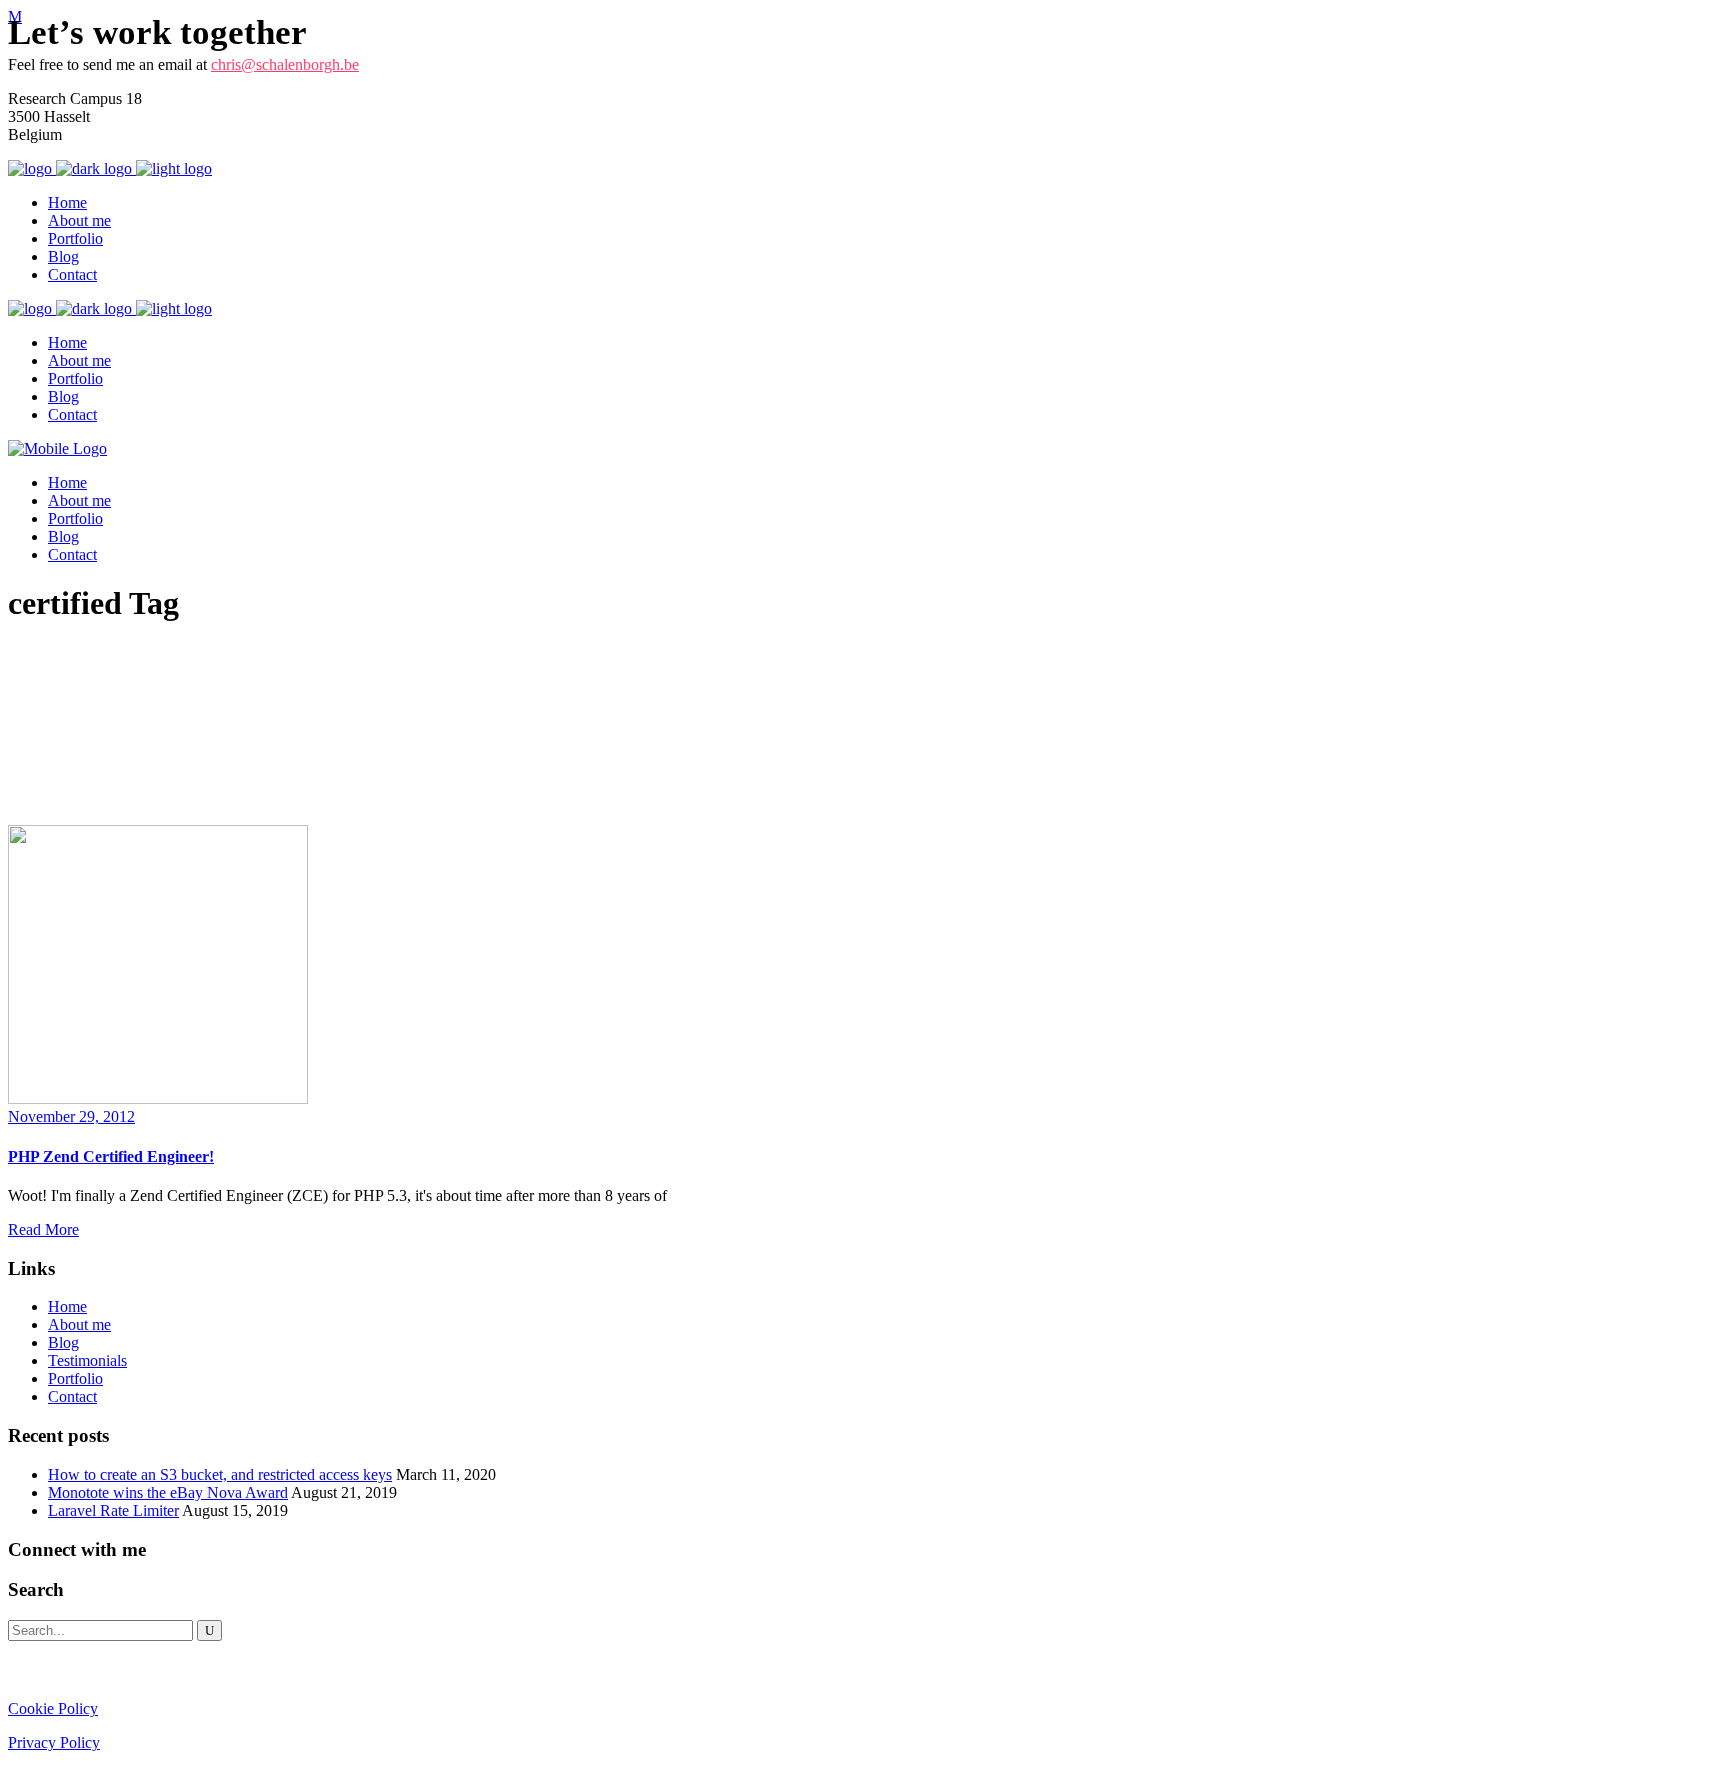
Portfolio (75, 1378)
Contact (72, 1396)
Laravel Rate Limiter (113, 1510)
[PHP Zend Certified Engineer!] (158, 1098)
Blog (63, 1342)
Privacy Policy (54, 1742)
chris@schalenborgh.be (285, 64)
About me (79, 1324)
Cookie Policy (53, 1708)
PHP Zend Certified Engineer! (111, 1156)
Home (67, 1306)
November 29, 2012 (71, 1116)
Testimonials (87, 1360)
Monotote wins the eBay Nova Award (168, 1492)
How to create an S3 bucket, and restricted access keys (220, 1474)
